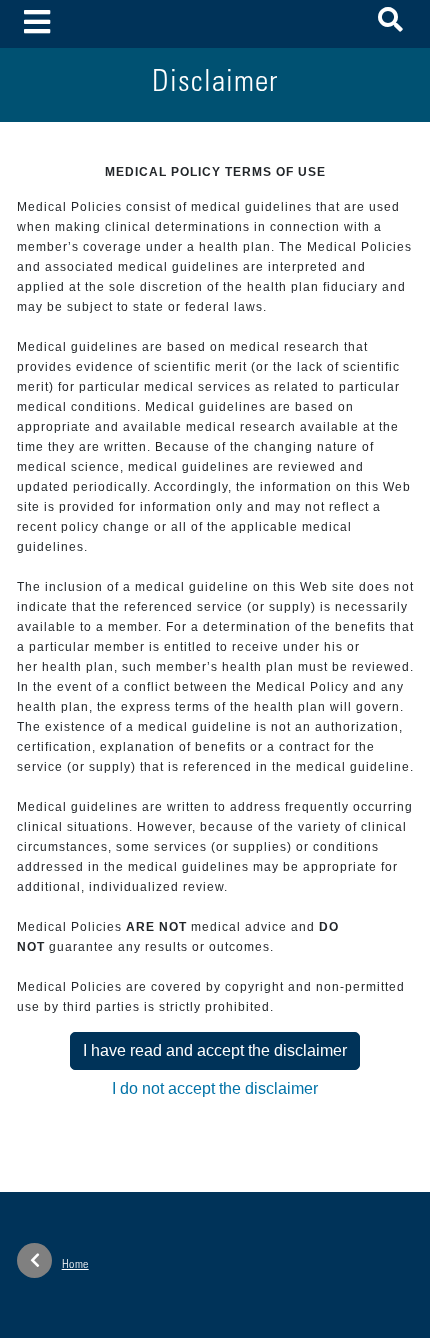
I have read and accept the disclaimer (215, 1050)
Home (75, 1265)
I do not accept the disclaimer (215, 1088)
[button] (390, 23)
